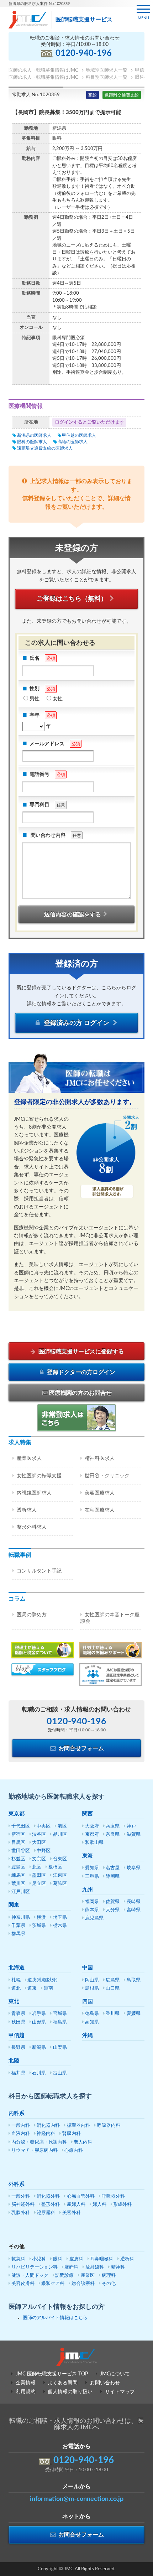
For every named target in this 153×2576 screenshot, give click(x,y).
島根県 (92, 1988)
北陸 (14, 2061)
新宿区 (18, 1834)
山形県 (39, 2022)
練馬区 (18, 1875)
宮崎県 (134, 1910)
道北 (16, 1988)
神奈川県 (21, 1917)
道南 (48, 1988)
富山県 (60, 2073)
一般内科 (21, 2126)
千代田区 (21, 1826)
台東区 (60, 1859)
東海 (88, 1856)
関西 (88, 1814)
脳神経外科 (23, 2205)
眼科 (58, 2259)
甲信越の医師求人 (79, 435)
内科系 (17, 2113)
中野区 (44, 1851)
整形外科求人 (32, 1527)
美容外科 (72, 2213)
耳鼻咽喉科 (102, 2259)
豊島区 (18, 1867)
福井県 (18, 2073)
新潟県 (39, 2048)
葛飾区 (60, 1884)
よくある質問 (63, 2383)
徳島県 (92, 2014)
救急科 (18, 2259)
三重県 (92, 1877)
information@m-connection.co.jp (77, 2499)
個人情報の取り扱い (70, 2392)
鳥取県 (134, 1980)
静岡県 (113, 1877)
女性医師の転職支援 (39, 1476)
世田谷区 (21, 1851)
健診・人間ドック (30, 2276)
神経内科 (46, 2134)
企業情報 (26, 2383)
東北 (14, 2002)
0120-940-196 (84, 53)
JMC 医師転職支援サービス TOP (52, 2374)
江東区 (60, 1875)
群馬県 (18, 1934)
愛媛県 (134, 2014)
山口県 (113, 1988)
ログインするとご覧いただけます (89, 422)
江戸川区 (21, 1892)
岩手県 (39, 2014)
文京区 (39, 1859)
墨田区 (39, 1875)
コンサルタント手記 (39, 1571)
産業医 (88, 2276)
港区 (62, 1826)
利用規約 (26, 2392)
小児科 (39, 2259)
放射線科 (95, 2267)
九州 (88, 1890)
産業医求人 (29, 1458)
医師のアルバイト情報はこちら (55, 2318)
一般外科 (21, 2196)
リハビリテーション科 (35, 2267)
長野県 (18, 2048)
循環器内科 (78, 2126)
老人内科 (83, 2142)
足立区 (39, 1884)
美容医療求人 (100, 1493)
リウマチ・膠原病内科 (35, 2150)
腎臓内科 (72, 2134)
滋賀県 (134, 1834)
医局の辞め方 (32, 1615)
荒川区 (18, 1884)
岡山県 (92, 1980)
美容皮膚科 (23, 2284)
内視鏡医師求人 (34, 1493)
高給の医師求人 (73, 442)
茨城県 (39, 1926)
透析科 (127, 2259)
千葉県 (18, 1926)
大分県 (113, 1910)
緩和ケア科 (53, 2284)
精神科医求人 (100, 1458)
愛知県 (92, 1868)
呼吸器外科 (113, 2196)
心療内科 (74, 2150)
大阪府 (92, 1826)
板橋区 (55, 1867)
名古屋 (113, 1868)
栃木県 (60, 1926)
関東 (14, 1905)
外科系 (17, 2184)
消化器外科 (48, 2196)
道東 (32, 1988)
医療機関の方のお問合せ (80, 1393)
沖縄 (88, 2035)
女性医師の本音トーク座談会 (110, 1618)
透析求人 (27, 1510)
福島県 (60, 2022)
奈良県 (113, 1834)
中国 (88, 1968)
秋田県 (18, 2022)
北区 (37, 1867)
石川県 (39, 2073)
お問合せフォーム (80, 1748)
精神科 (118, 2267)
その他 (109, 2284)
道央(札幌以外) (42, 1980)
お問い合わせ (105, 2383)
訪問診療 (64, 2276)
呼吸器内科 (109, 2126)
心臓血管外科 (81, 2196)
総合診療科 (83, 2284)
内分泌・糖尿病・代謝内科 (39, 2142)
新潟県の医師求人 (34, 435)
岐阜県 (134, 1868)
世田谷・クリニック (107, 1476)
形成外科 (122, 2205)
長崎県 (134, 1902)
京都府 (92, 1834)
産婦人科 (76, 2205)
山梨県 (60, 2048)
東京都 (17, 1814)
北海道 (17, 1968)
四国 (88, 2002)
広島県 (113, 1980)
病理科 (109, 2276)
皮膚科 (76, 2259)
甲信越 (17, 2035)
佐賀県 (113, 1902)
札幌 (16, 1980)
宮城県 (60, 2014)
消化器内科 (48, 2126)
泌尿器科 (46, 2213)
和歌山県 (94, 1843)
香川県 (113, 2014)
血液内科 (21, 2134)
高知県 (92, 2022)
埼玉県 (60, 1917)
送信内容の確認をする (73, 914)
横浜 (41, 1917)
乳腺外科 (21, 2213)
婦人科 (99, 2205)
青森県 (18, 2014)
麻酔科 (71, 2267)
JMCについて (115, 2374)
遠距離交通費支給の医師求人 (45, 448)
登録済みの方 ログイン (76, 1023)
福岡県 (92, 1902)
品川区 (60, 1834)
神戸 (131, 1826)
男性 (35, 699)
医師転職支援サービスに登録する (80, 1352)
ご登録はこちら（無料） (72, 599)
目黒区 (18, 1843)
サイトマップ (120, 2392)
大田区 (39, 1843)
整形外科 (51, 2205)
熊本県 (92, 1910)
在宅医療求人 (100, 1510)
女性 (58, 699)
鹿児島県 (94, 1918)
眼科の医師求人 (32, 442)
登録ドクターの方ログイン (80, 1372)
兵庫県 (113, 1826)
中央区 (44, 1826)
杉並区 (18, 1859)
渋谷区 (39, 1834)
